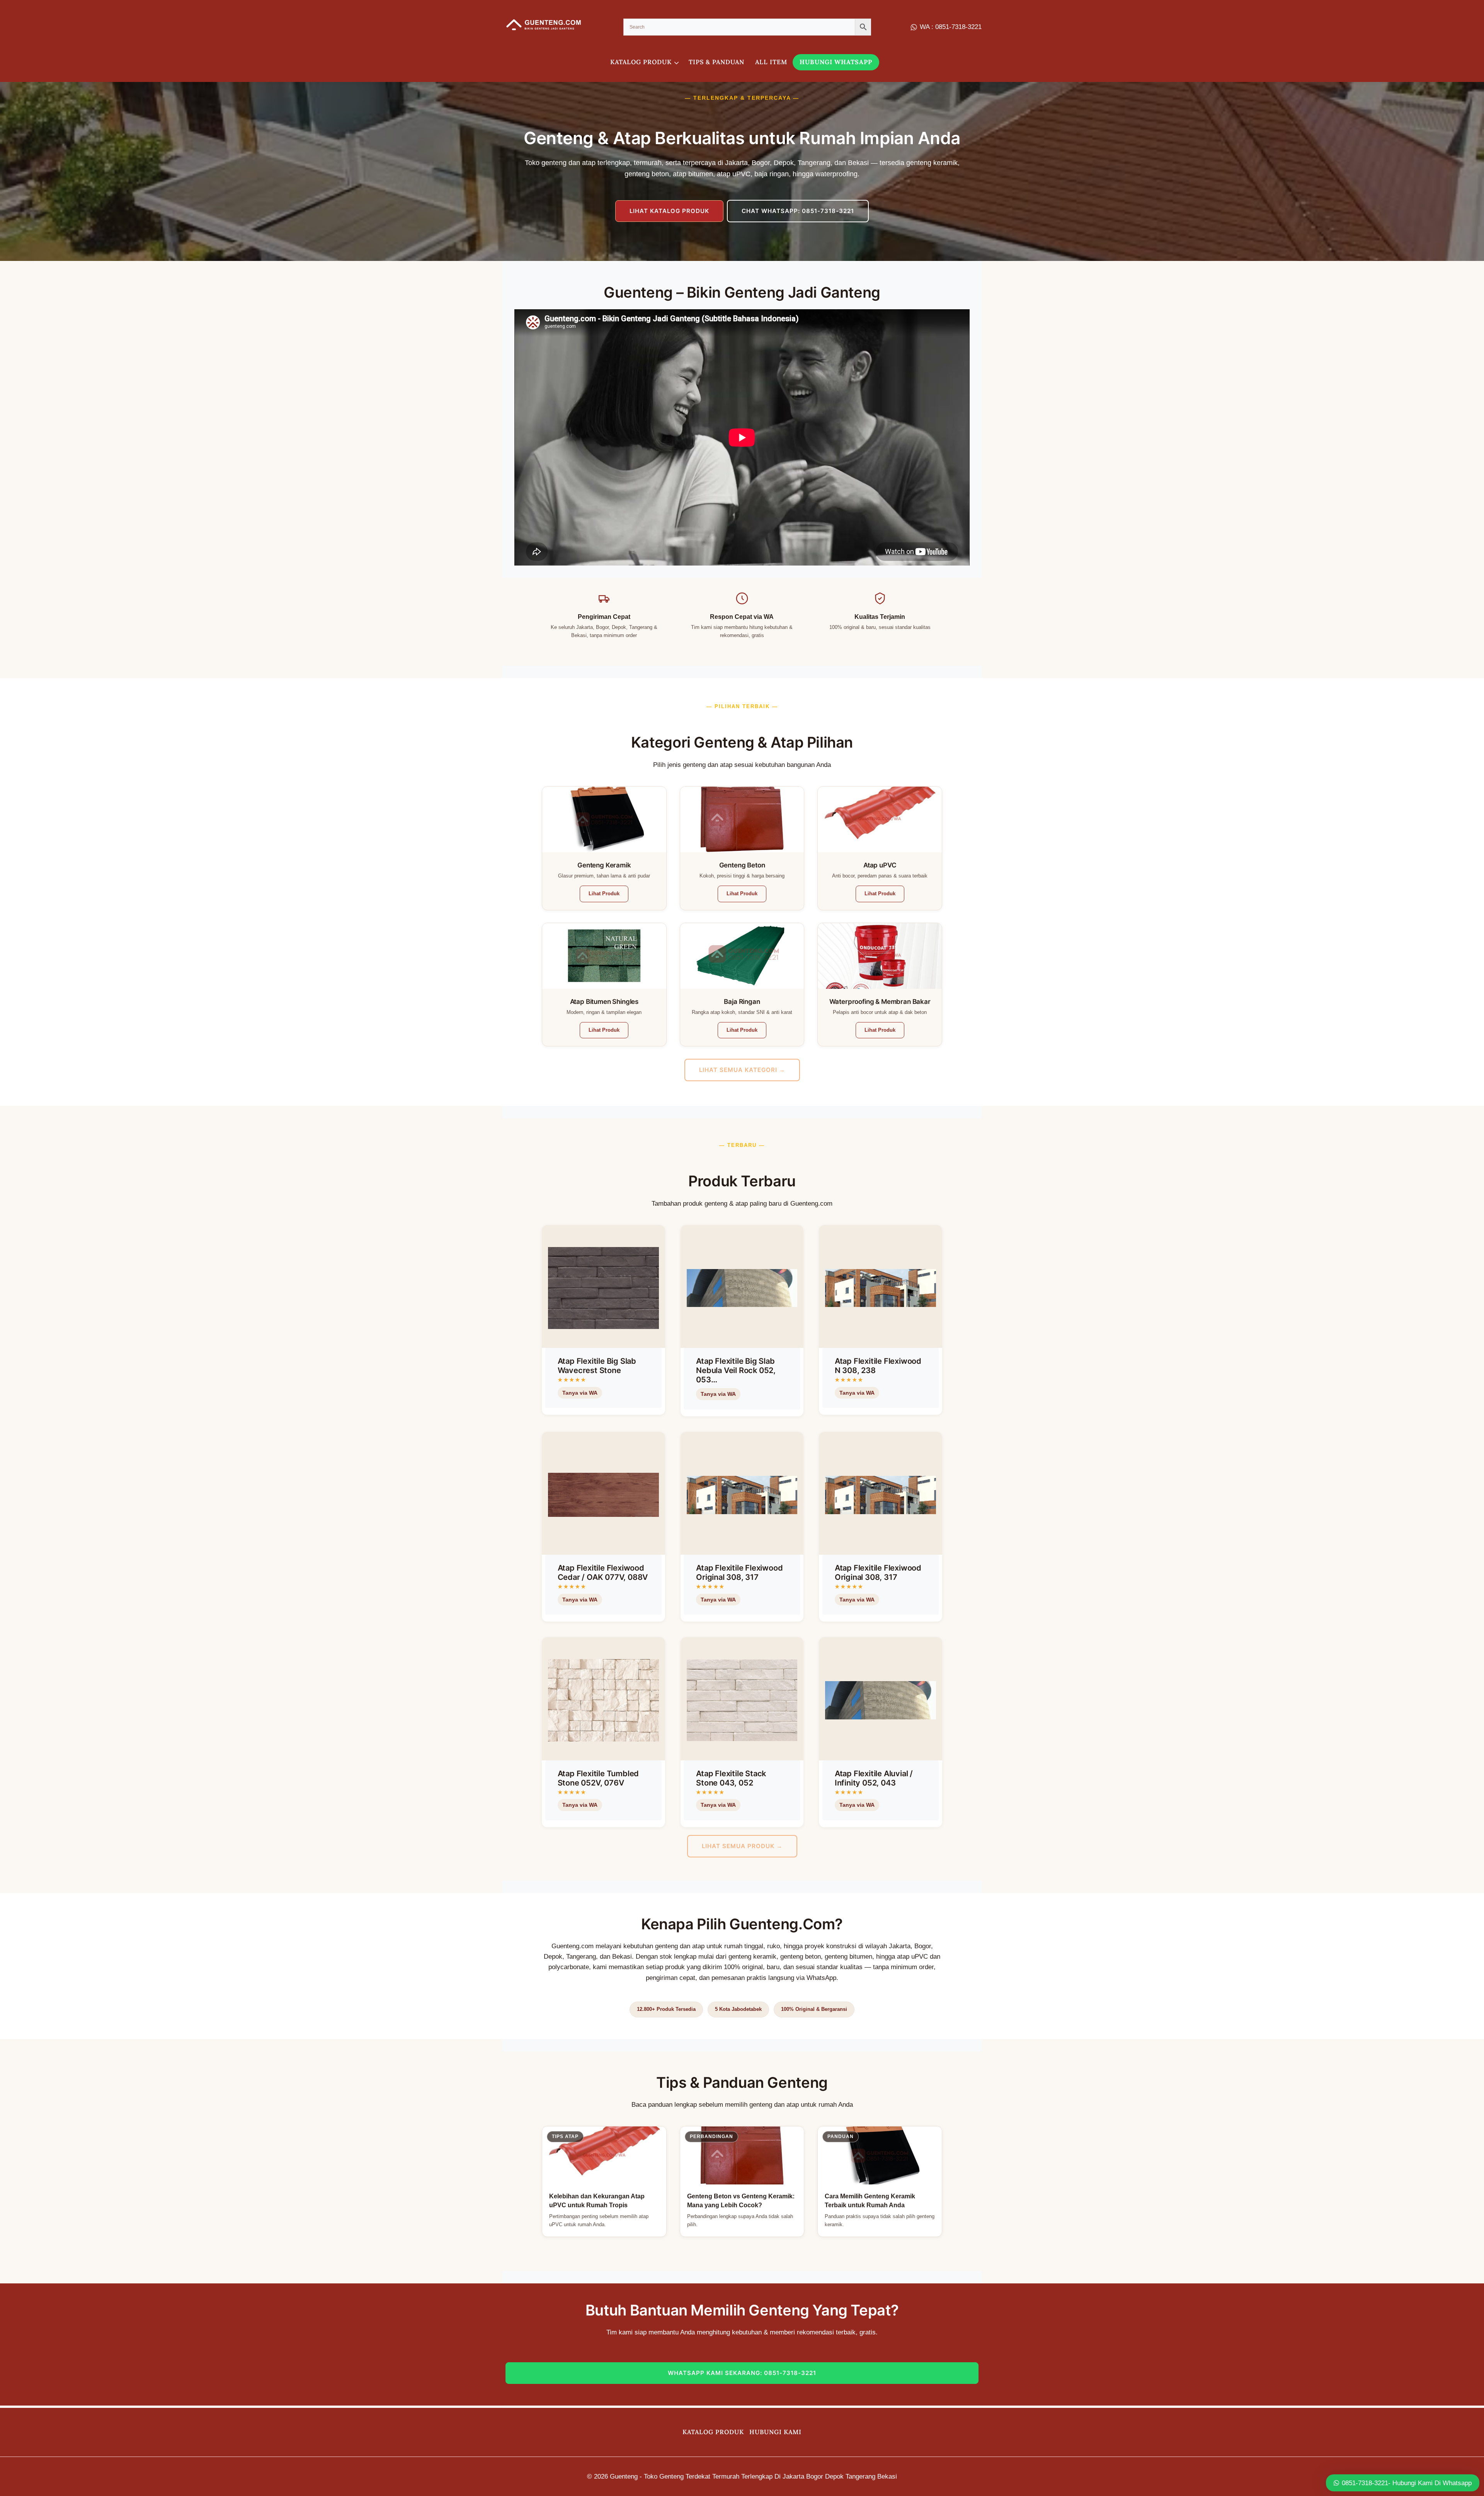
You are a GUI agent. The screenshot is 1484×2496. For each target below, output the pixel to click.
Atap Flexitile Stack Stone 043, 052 (731, 1778)
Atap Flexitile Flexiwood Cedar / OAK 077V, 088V (603, 1573)
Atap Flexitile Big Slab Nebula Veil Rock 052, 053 (736, 1370)
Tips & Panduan (716, 62)
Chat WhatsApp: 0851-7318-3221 (798, 211)
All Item (771, 62)
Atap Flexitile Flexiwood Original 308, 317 (739, 1573)
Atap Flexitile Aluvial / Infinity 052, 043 (874, 1778)
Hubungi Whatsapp (836, 62)
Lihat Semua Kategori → (742, 1070)
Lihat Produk (604, 894)
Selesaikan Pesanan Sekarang (599, 1412)
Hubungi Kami (775, 2432)
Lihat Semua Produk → (742, 1846)
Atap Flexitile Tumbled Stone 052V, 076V (598, 1778)
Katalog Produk (713, 2432)
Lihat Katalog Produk (669, 211)
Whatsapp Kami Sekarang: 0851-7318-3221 (742, 2373)
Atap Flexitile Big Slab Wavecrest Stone (597, 1366)
